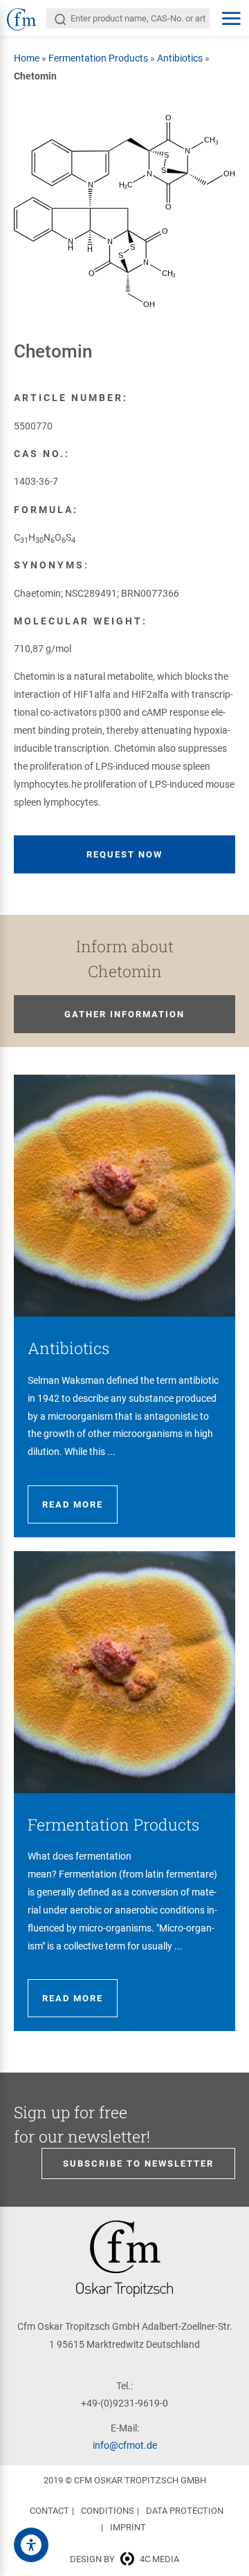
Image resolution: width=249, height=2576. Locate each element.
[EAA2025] (31, 2545)
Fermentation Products (98, 58)
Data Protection (185, 2511)
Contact (49, 2511)
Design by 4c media (124, 2559)
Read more (73, 1504)
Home (27, 58)
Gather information (124, 1014)
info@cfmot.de (125, 2445)
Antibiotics (180, 58)
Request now (124, 854)
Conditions (108, 2511)
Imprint (128, 2527)
